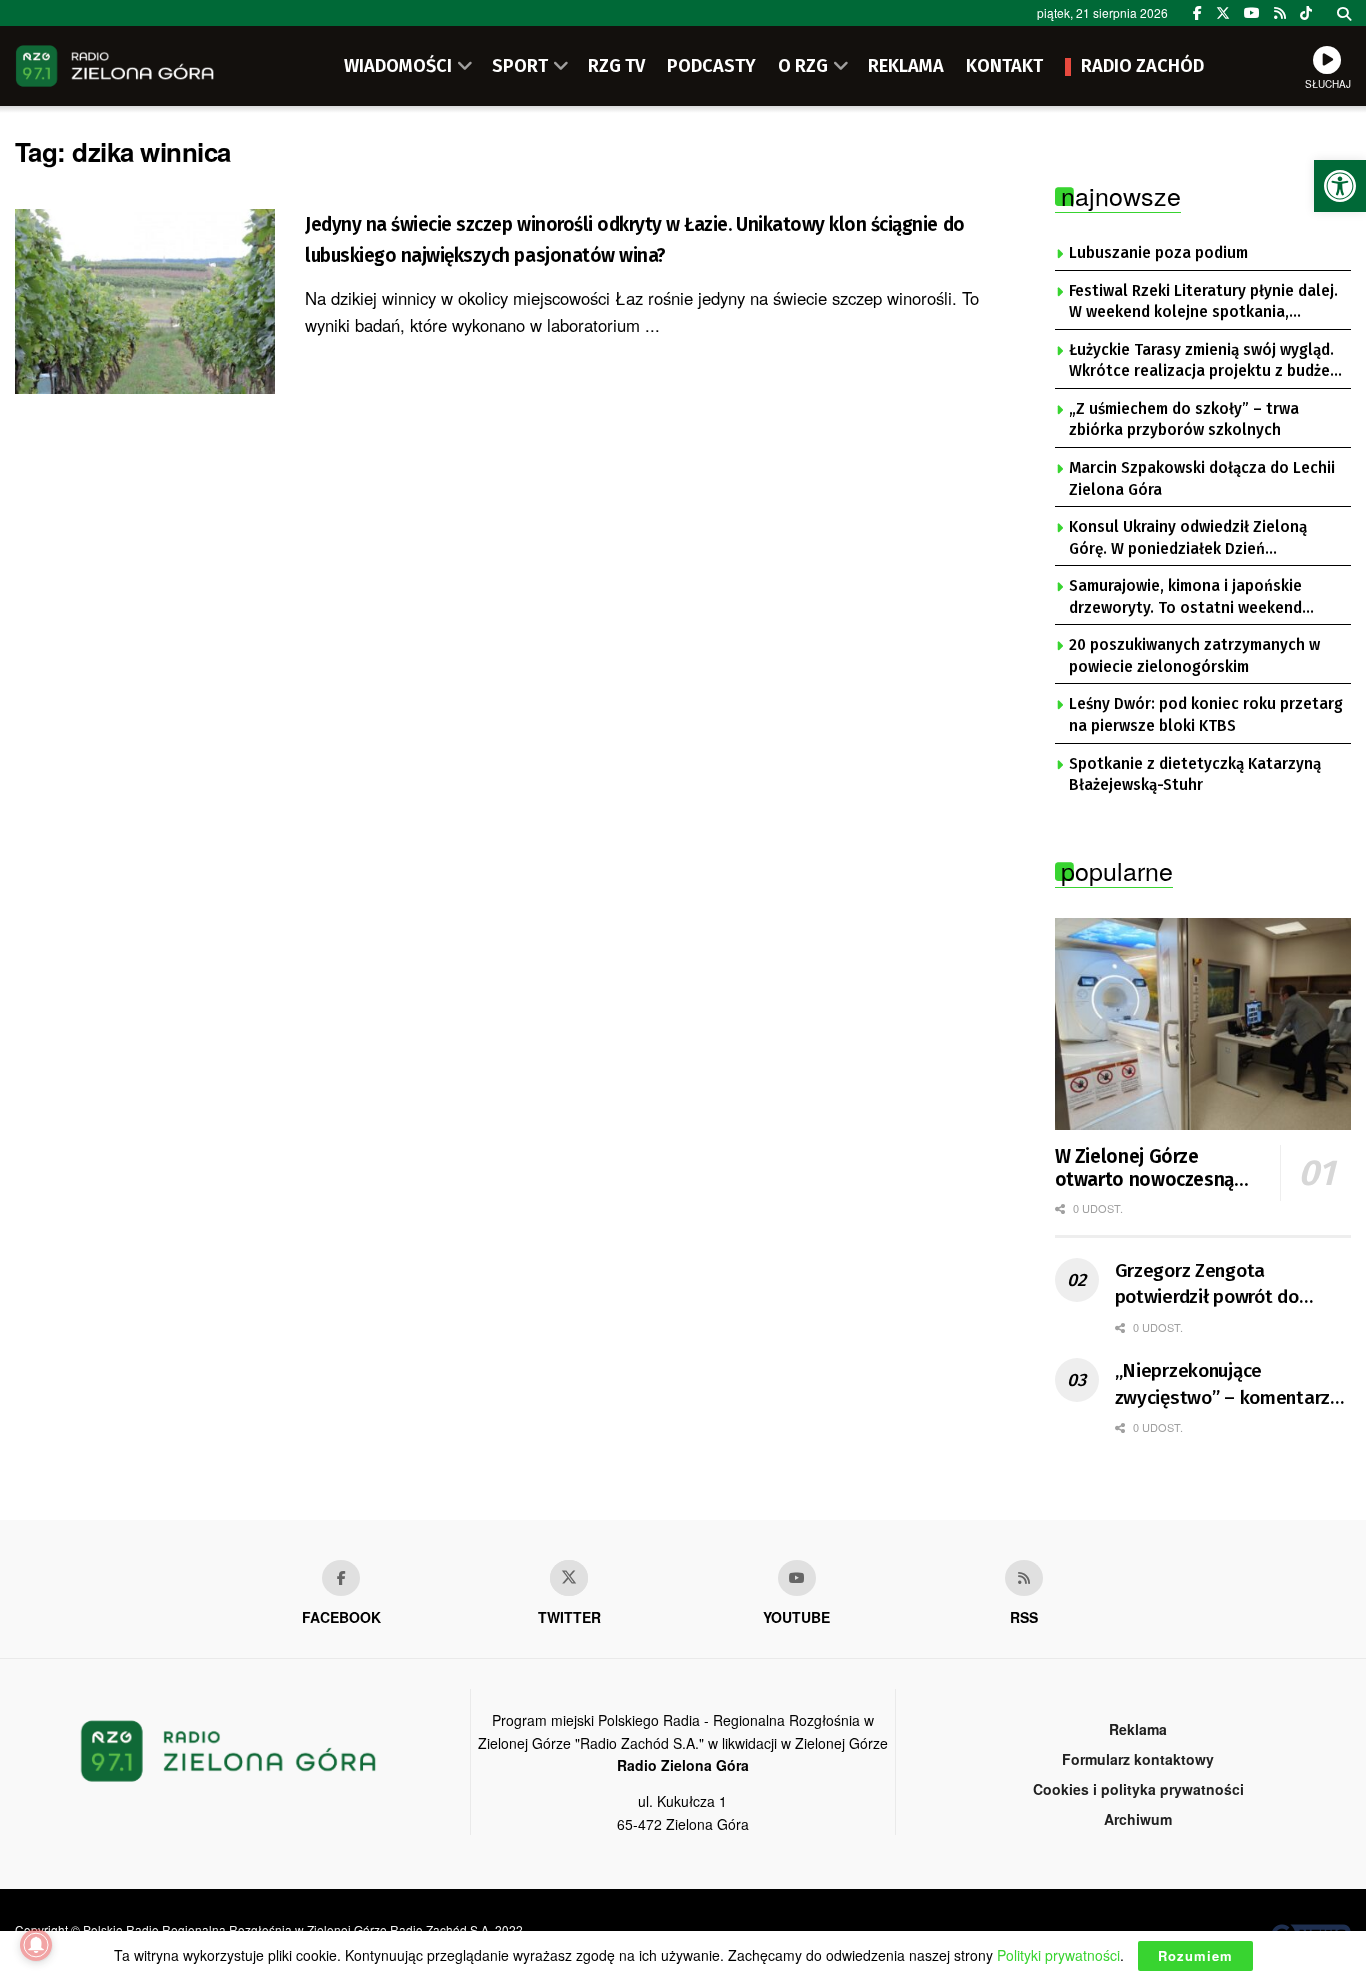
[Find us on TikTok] (1306, 13)
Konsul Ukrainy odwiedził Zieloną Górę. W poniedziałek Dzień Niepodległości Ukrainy (1188, 539)
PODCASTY (711, 66)
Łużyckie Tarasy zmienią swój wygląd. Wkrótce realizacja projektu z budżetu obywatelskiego (1207, 362)
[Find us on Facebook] (1197, 13)
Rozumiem (1195, 1955)
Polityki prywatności (1058, 1955)
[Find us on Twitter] (1223, 13)
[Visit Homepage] (115, 66)
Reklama (1138, 1729)
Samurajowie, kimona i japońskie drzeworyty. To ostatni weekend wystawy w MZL (1185, 598)
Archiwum (1138, 1819)
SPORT (520, 66)
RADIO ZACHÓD (1142, 66)
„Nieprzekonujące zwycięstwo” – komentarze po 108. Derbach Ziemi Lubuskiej (1228, 1385)
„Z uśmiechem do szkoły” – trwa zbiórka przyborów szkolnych (1184, 420)
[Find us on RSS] (1280, 13)
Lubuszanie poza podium (1158, 253)
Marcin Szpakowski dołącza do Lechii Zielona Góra (1202, 479)
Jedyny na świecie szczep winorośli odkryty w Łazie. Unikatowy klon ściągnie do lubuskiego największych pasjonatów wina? (635, 240)
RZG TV (616, 66)
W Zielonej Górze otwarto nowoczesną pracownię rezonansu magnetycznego (1145, 1169)
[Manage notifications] (36, 1945)
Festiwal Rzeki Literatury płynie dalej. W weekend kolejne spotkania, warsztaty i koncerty (1203, 303)
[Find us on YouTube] (1252, 13)
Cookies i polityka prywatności (1138, 1789)
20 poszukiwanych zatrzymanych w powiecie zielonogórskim (1194, 656)
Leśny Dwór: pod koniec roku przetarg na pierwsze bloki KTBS (1206, 715)
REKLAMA (906, 66)
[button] (1340, 186)
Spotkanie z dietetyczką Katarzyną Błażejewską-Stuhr (1195, 775)
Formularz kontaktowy (1138, 1759)
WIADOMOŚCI (398, 66)
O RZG (803, 66)
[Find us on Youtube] (797, 1578)
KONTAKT (1004, 66)
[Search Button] (1344, 13)
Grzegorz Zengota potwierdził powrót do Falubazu (1207, 1285)
